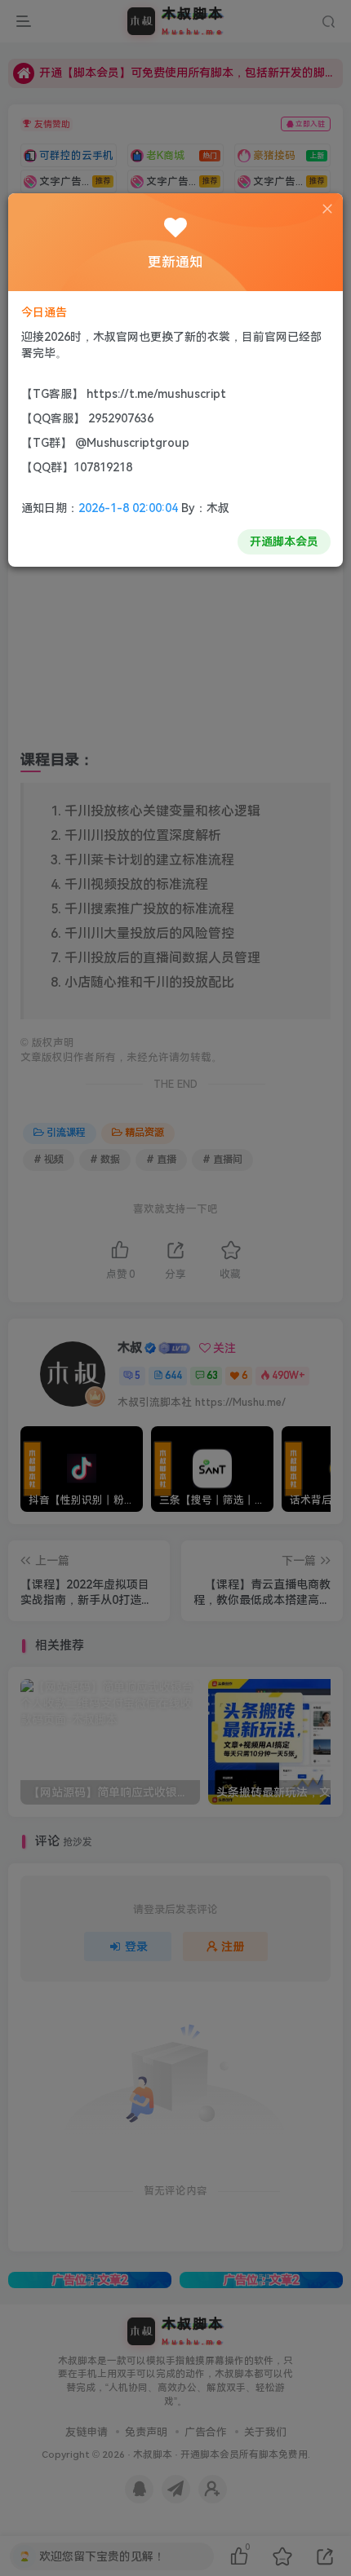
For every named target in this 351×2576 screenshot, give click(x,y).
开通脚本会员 (284, 541)
